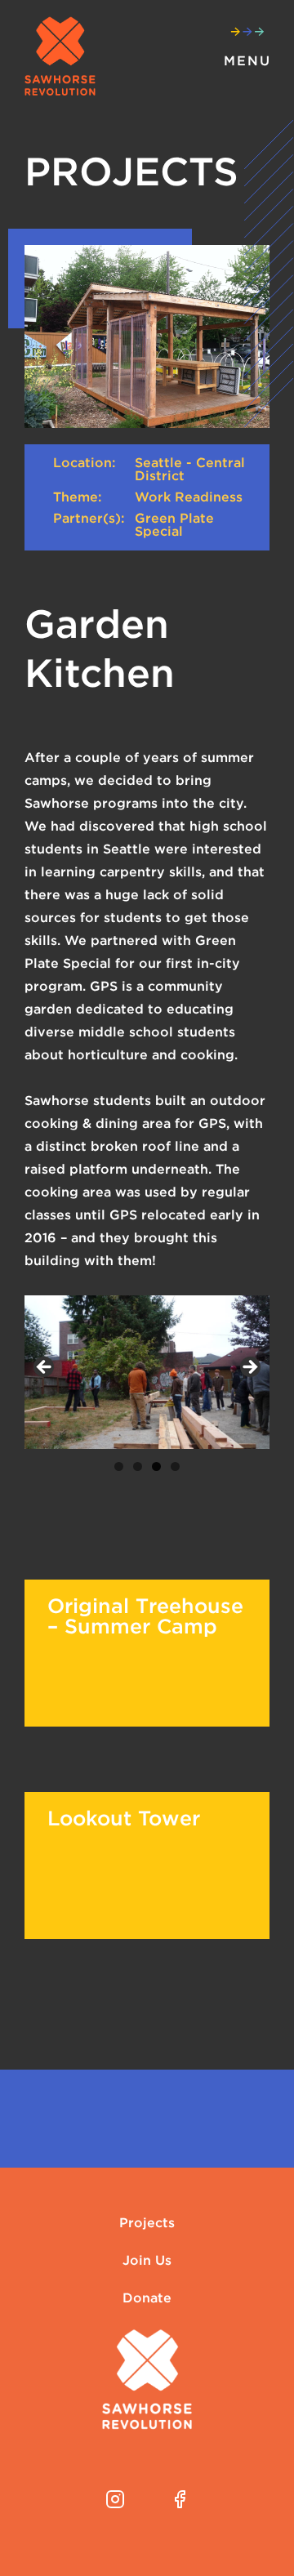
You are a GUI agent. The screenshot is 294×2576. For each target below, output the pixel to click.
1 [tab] (119, 1466)
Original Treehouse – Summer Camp (145, 1616)
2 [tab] (138, 1466)
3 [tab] (156, 1466)
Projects (147, 2223)
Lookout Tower (124, 1818)
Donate (147, 2298)
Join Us (147, 2261)
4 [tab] (175, 1466)
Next (249, 1368)
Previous (45, 1368)
